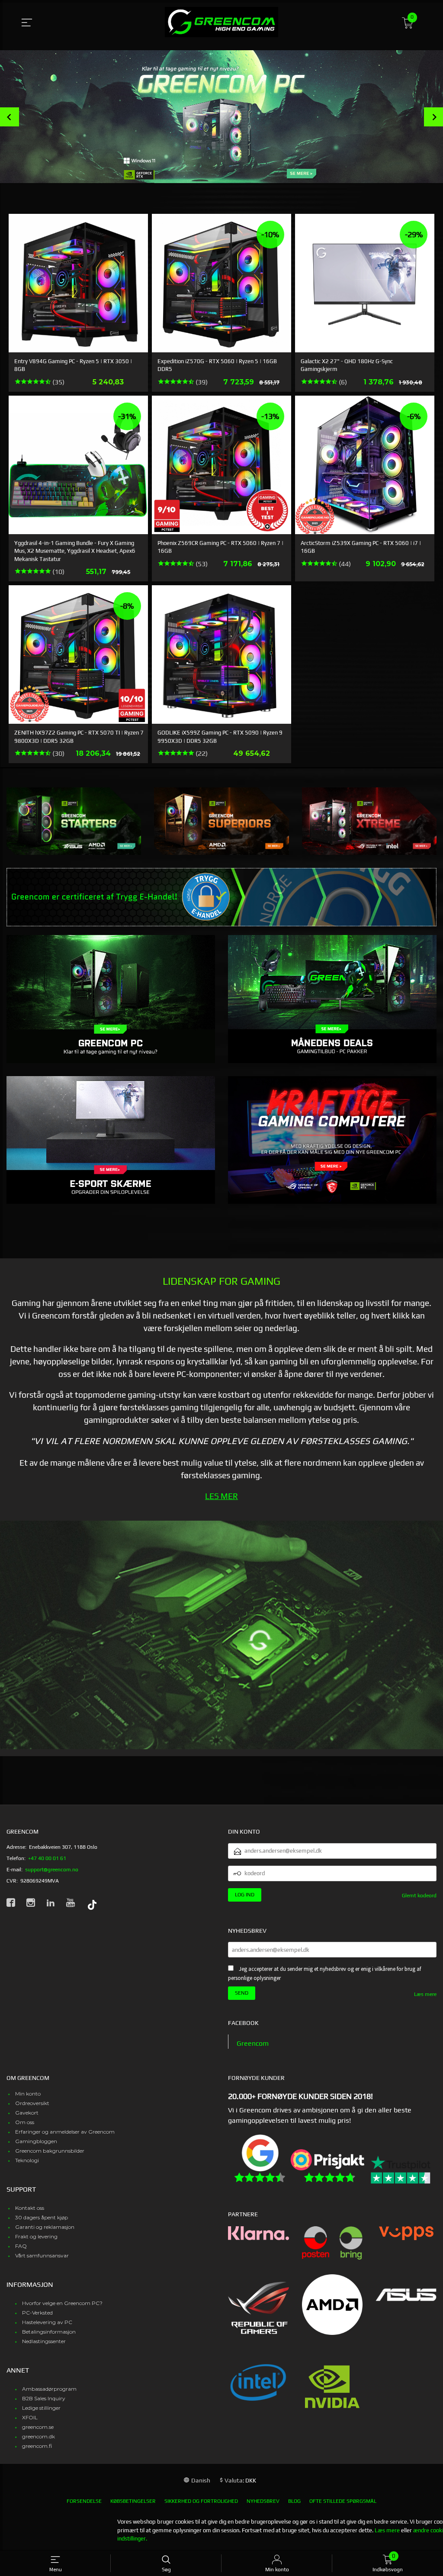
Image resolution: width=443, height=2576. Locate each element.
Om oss (25, 2122)
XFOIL (30, 2417)
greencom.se (38, 2427)
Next (433, 117)
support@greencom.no (52, 1870)
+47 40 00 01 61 (47, 1858)
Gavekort (27, 2113)
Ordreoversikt (32, 2103)
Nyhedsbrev (263, 2501)
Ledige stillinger (41, 2408)
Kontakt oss (30, 2208)
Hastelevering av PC (47, 2322)
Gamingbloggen (36, 2141)
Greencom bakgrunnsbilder (50, 2151)
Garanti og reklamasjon (45, 2227)
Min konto (28, 2094)
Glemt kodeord (419, 1896)
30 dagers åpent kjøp (42, 2217)
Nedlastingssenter (44, 2341)
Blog (294, 2501)
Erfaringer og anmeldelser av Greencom (65, 2132)
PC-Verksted (37, 2313)
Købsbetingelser (133, 2501)
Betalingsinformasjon (49, 2332)
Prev (10, 117)
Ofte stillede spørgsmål (343, 2501)
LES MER (221, 1496)
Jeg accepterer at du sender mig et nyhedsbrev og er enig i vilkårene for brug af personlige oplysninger (324, 1973)
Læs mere (425, 1994)
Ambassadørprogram (49, 2389)
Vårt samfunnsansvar (42, 2255)
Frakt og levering (36, 2236)
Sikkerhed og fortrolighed (201, 2501)
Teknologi (27, 2160)
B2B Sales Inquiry (44, 2398)
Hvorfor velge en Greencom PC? (62, 2303)
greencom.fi (37, 2446)
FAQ (21, 2246)
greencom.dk (39, 2436)
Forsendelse (84, 2501)
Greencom (253, 2043)
